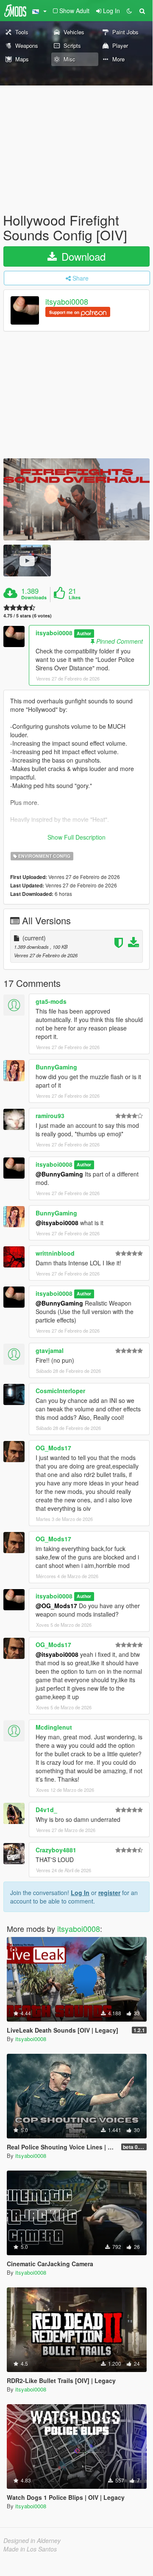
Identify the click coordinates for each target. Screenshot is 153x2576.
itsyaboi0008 (67, 302)
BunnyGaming (56, 1067)
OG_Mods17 (53, 1448)
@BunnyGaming (59, 1174)
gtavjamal (50, 1350)
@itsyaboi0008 (57, 1223)
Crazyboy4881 (56, 1850)
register (109, 1893)
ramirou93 (50, 1116)
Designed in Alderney (32, 2540)
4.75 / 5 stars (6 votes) (28, 616)
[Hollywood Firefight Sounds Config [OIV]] (76, 499)
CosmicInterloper (60, 1391)
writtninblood (55, 1253)
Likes (75, 598)
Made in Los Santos (30, 2549)
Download (82, 256)
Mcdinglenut (54, 1727)
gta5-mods (51, 1001)
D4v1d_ (46, 1810)
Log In (80, 1893)
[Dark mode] (129, 11)
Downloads (34, 598)
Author (84, 633)
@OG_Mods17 (56, 1606)
